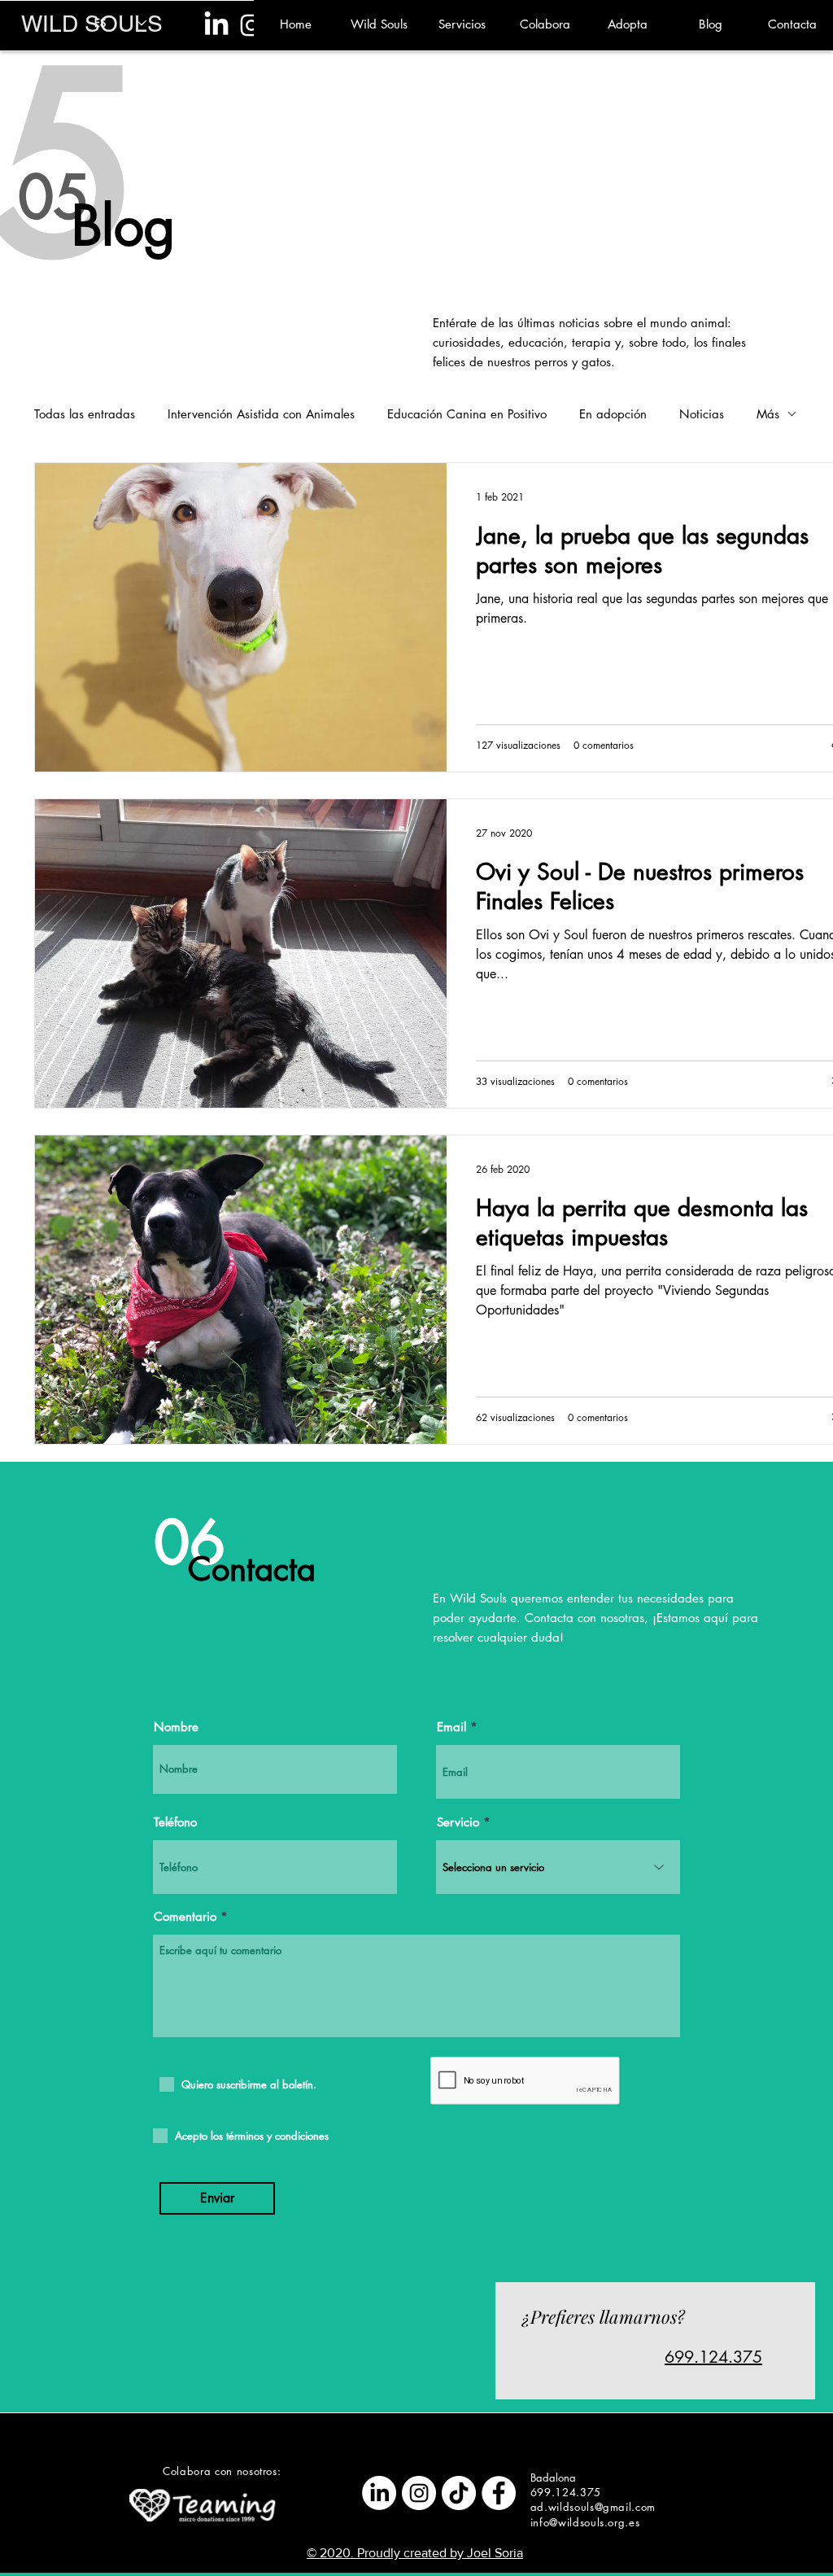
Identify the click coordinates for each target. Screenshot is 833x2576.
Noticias (702, 414)
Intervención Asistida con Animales (261, 414)
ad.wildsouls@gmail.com (593, 2507)
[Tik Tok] (459, 2493)
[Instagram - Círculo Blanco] (419, 2493)
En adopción (613, 414)
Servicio (458, 1822)
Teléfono (175, 1822)
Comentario (185, 1916)
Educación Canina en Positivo (467, 414)
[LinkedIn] (216, 25)
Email (451, 1727)
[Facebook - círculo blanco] (499, 2493)
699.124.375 (713, 2357)
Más (768, 414)
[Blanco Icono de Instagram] (251, 25)
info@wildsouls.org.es (585, 2522)
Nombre (176, 1727)
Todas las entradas (85, 414)
